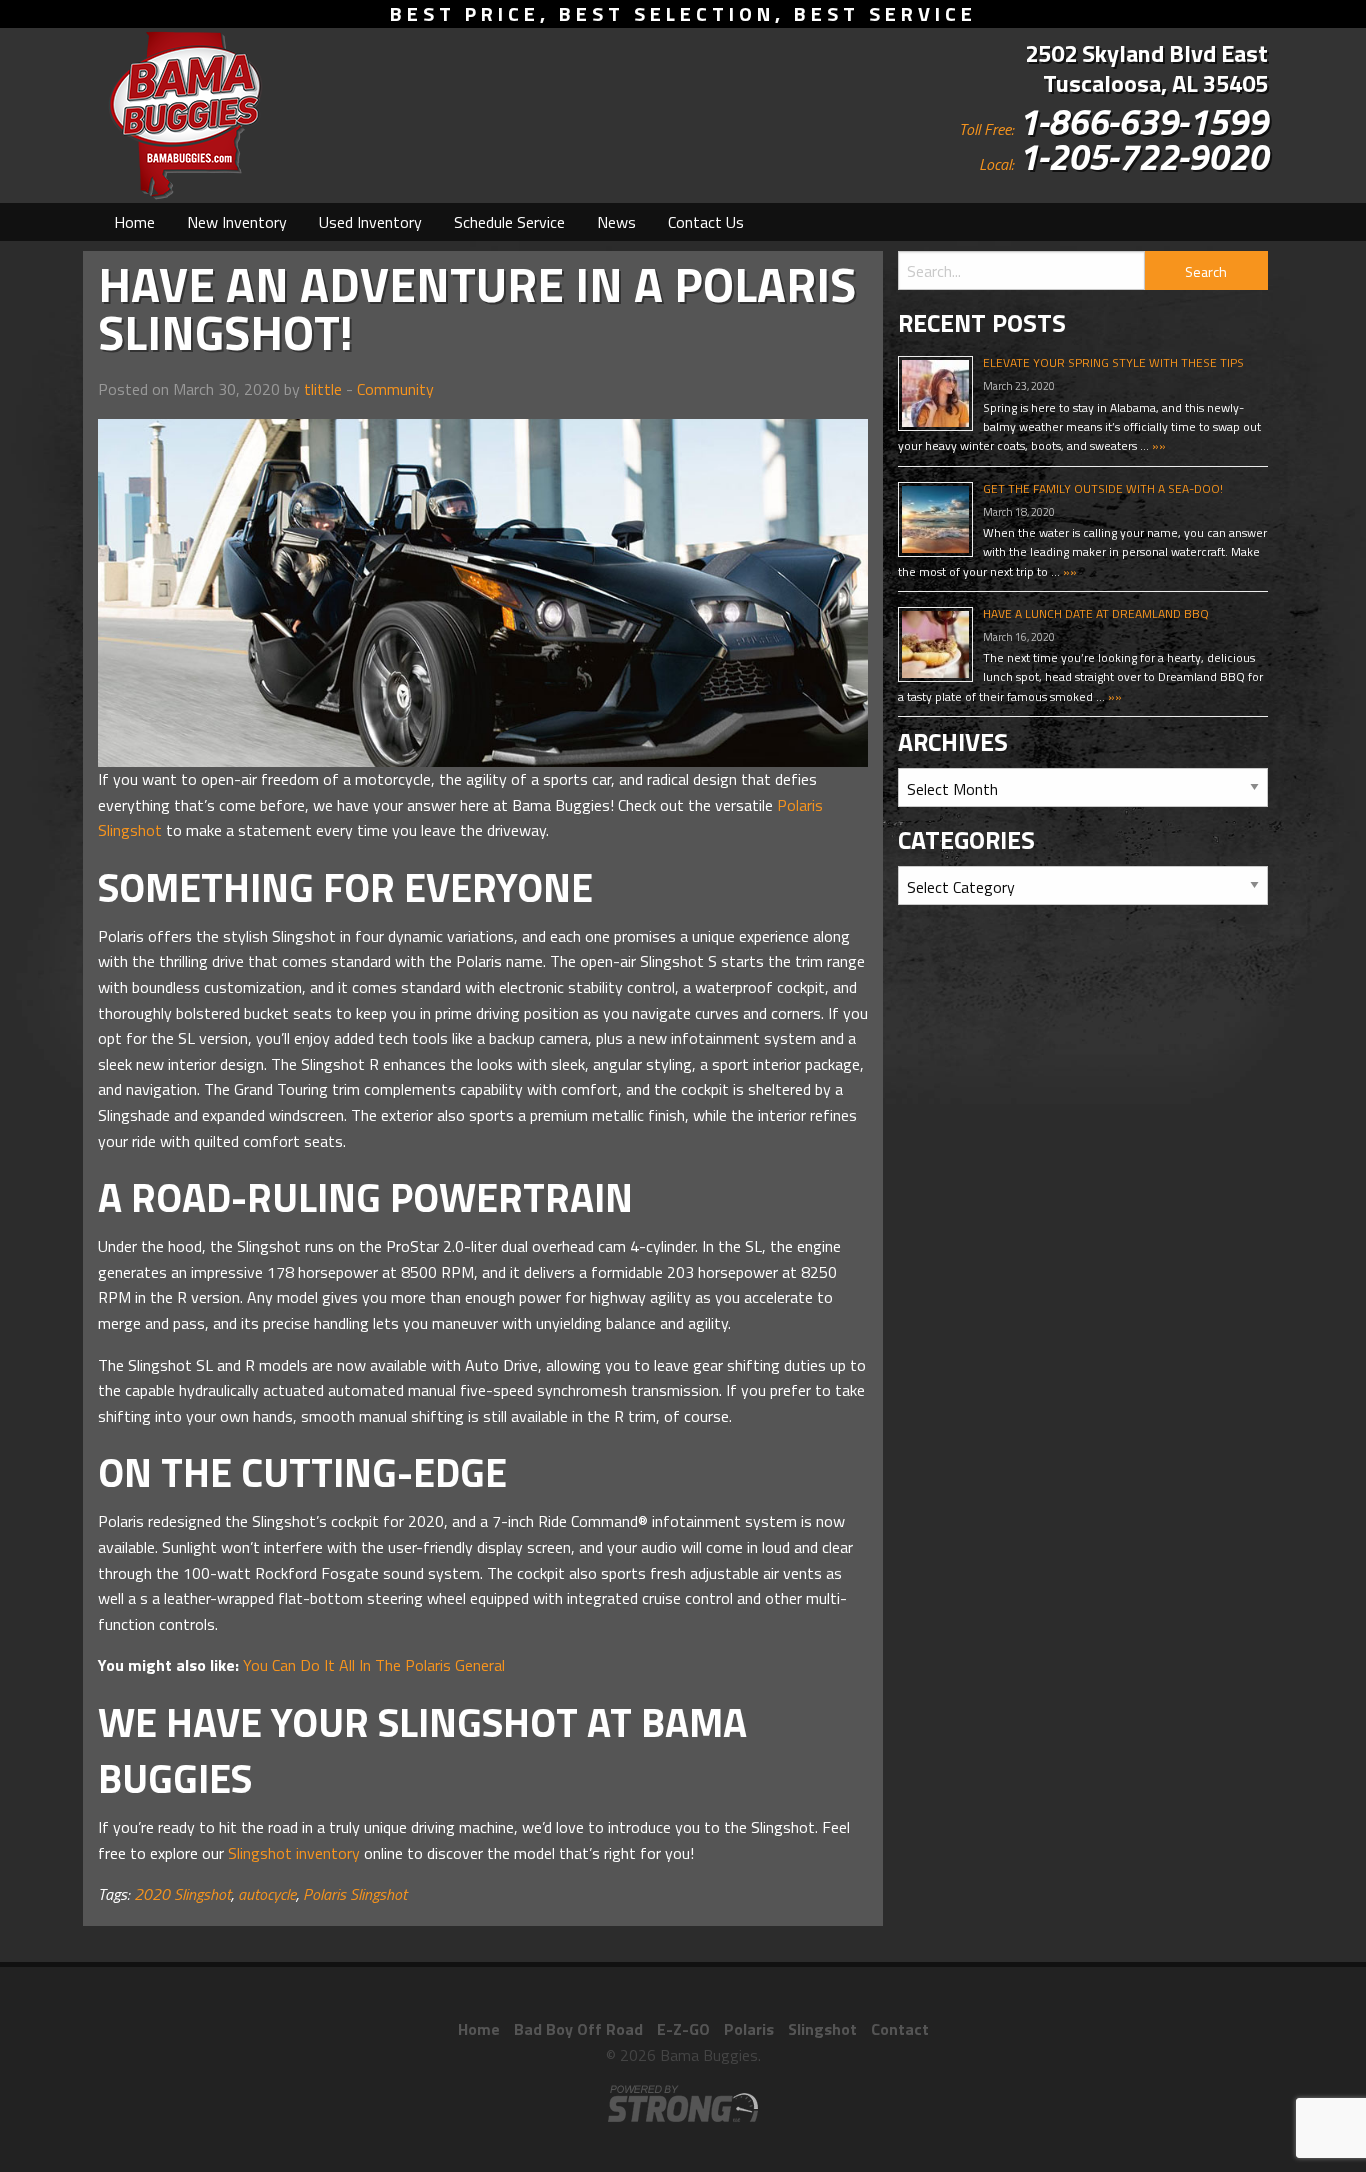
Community (395, 389)
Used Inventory (370, 222)
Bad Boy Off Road (578, 2029)
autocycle (267, 1894)
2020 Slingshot (182, 1894)
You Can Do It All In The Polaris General (374, 1665)
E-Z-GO (683, 2029)
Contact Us (706, 222)
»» (1157, 445)
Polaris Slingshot (355, 1894)
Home (134, 222)
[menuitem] (134, 222)
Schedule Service (509, 222)
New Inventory (237, 222)
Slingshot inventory (294, 1853)
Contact (900, 2029)
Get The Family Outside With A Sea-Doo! (1103, 488)
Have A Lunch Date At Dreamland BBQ (1096, 613)
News (616, 222)
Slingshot (822, 2029)
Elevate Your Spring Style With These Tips (1113, 362)
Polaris (749, 2029)
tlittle (323, 389)
